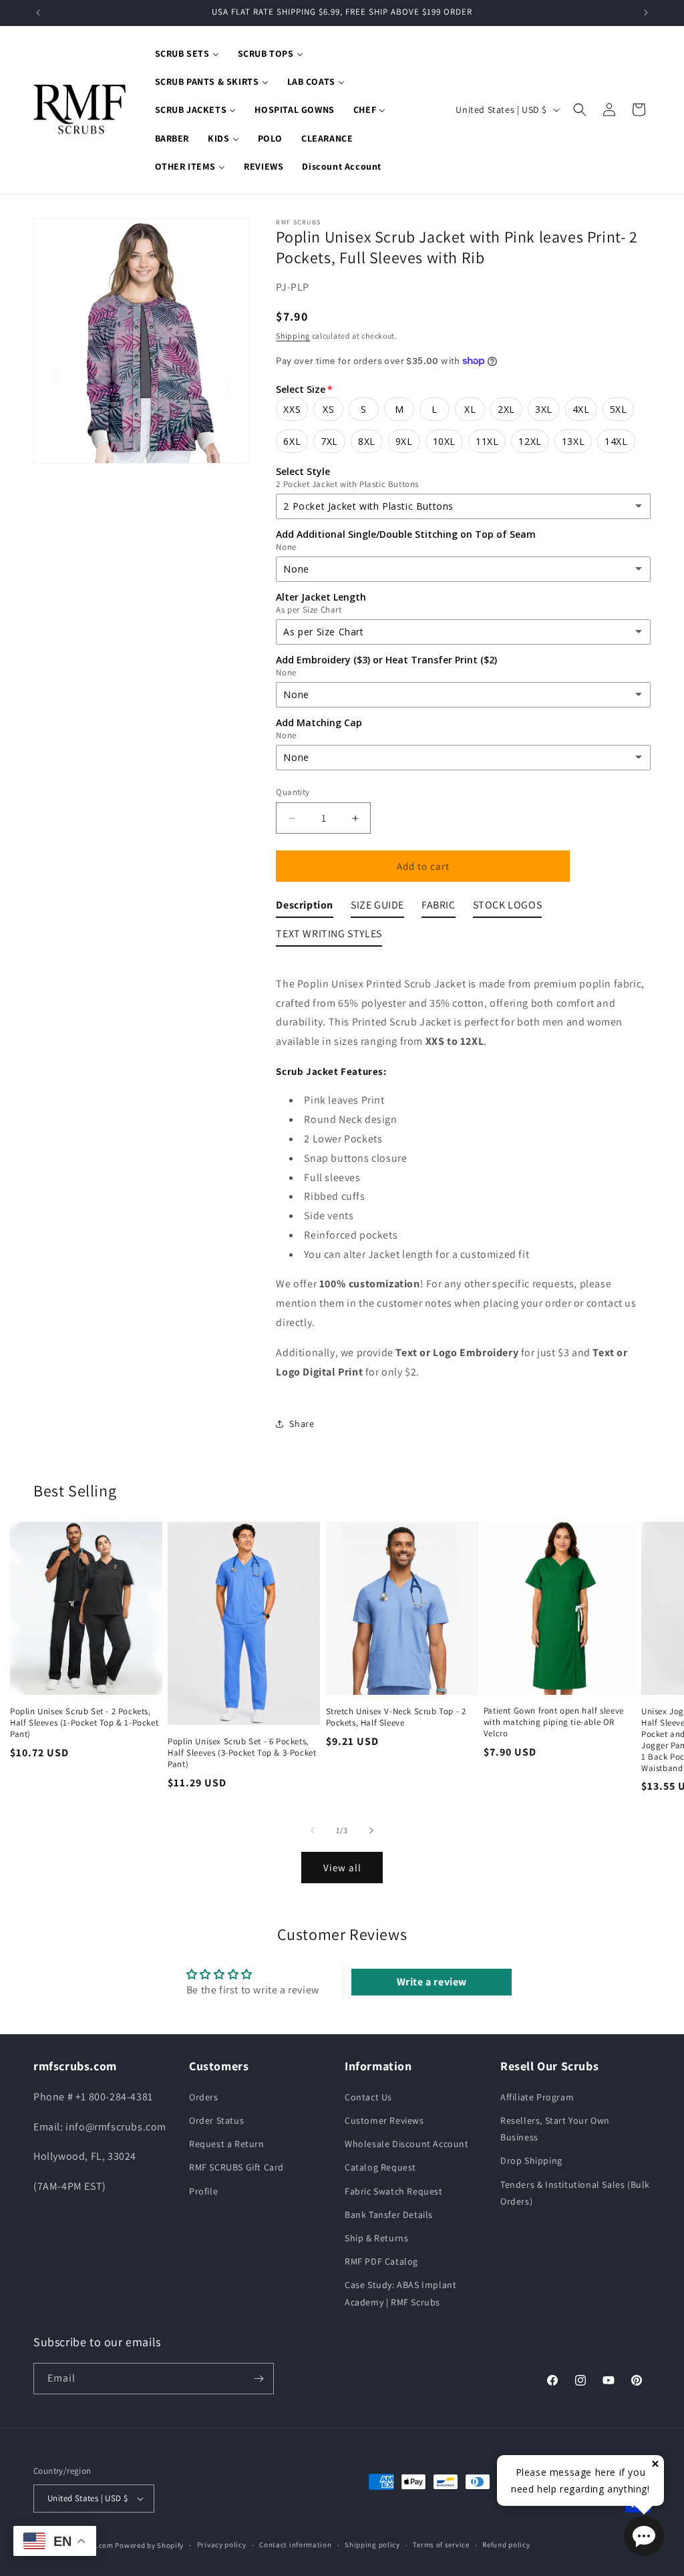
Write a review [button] (432, 1982)
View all (342, 1868)
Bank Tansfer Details (389, 2215)
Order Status (216, 2120)
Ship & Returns (376, 2238)
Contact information (295, 2545)
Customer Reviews (384, 2120)
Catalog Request (380, 2167)
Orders (204, 2097)
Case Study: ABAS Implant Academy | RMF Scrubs (400, 2293)
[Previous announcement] (38, 13)
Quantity (293, 792)
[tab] (305, 908)
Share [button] (302, 1424)
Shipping (293, 336)
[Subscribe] (259, 2379)
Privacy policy (222, 2545)
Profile (203, 2191)
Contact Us (368, 2097)
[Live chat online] (644, 2536)
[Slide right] (371, 1830)
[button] (580, 110)
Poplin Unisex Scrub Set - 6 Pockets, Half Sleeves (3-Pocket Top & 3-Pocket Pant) (242, 1753)
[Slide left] (313, 1830)
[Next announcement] (646, 13)
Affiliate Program (537, 2097)
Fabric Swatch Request (394, 2191)
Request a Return (227, 2144)
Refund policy (506, 2545)
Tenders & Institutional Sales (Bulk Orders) (575, 2193)
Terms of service (441, 2545)
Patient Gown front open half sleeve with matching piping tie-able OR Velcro (554, 1722)
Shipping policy (372, 2545)
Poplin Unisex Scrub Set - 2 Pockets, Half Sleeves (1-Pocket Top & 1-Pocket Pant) (84, 1723)
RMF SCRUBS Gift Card (236, 2167)
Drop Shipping (531, 2160)
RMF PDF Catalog (381, 2261)
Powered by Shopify (149, 2545)
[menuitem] (187, 53)
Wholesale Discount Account (407, 2144)
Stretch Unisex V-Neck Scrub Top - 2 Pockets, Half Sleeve (396, 1717)
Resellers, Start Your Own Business (555, 2129)
